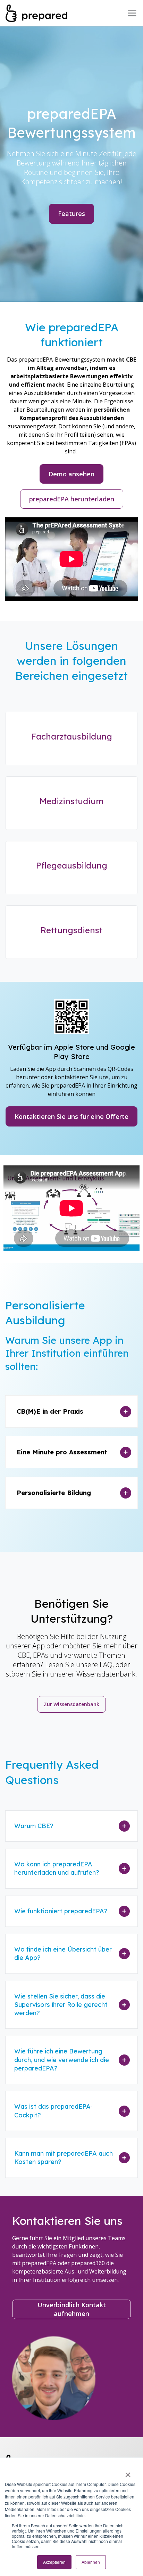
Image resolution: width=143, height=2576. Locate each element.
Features (71, 213)
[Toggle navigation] (132, 13)
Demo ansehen (71, 474)
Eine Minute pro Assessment (62, 1452)
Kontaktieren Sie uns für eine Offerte (71, 1116)
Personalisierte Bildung (54, 1493)
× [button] (128, 2472)
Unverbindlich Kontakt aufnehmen (72, 2309)
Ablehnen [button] (91, 2562)
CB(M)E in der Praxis (50, 1411)
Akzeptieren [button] (54, 2562)
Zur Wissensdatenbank (71, 1704)
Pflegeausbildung (72, 865)
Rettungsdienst (71, 930)
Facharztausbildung (72, 736)
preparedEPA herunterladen (72, 499)
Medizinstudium (71, 801)
